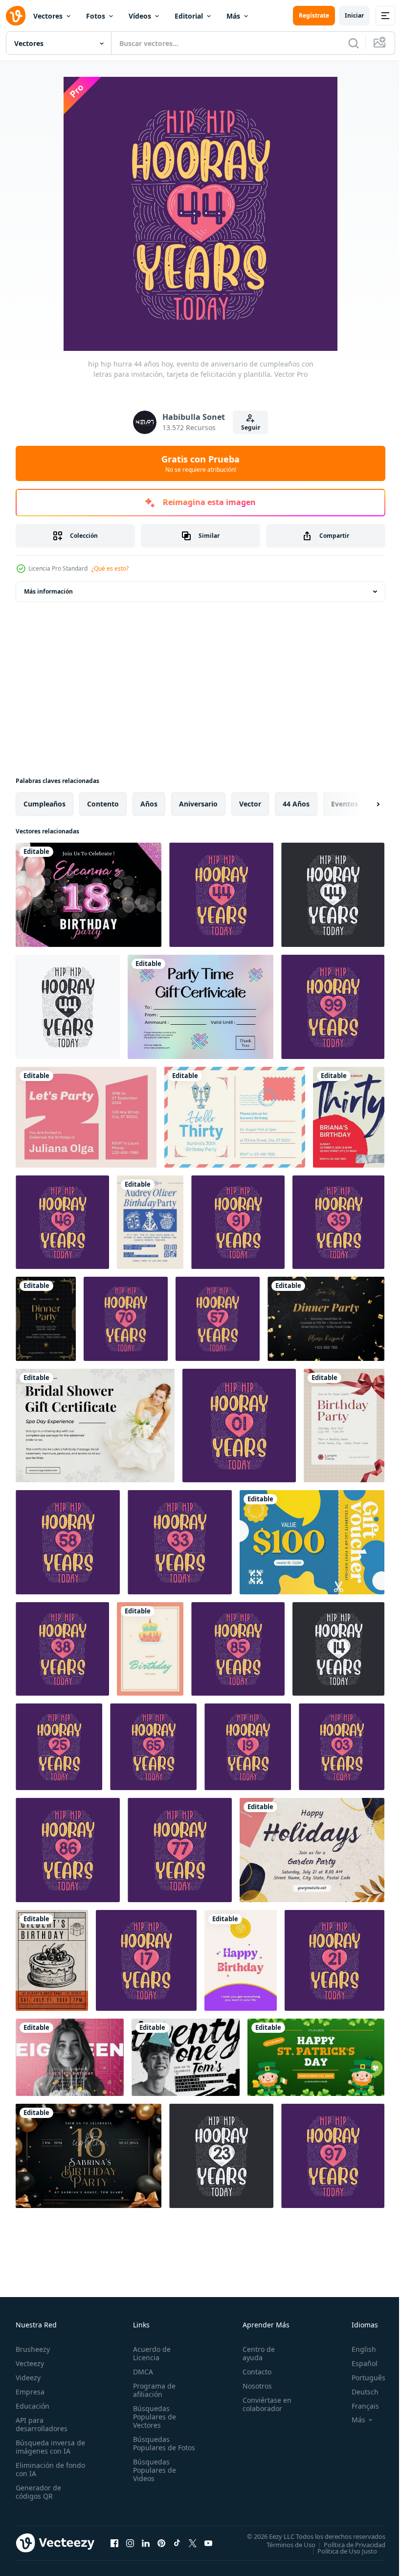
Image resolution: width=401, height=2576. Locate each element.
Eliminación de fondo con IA (40, 2469)
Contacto (253, 2372)
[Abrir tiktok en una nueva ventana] (177, 2543)
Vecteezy (30, 2363)
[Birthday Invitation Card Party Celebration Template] (52, 1960)
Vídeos (140, 16)
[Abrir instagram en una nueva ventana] (130, 2543)
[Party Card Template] (326, 1319)
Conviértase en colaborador (263, 2404)
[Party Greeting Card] (46, 1319)
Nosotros (253, 2386)
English (356, 2349)
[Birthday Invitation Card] (344, 1426)
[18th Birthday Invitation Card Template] (70, 2057)
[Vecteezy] (16, 16)
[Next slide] (362, 804)
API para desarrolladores (42, 2424)
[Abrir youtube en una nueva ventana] (208, 2543)
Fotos (96, 16)
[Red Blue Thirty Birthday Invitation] (349, 1117)
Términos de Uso (284, 2544)
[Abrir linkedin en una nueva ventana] (146, 2543)
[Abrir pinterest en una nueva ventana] (161, 2543)
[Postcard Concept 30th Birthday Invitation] (235, 1117)
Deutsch (358, 2392)
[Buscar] (354, 43)
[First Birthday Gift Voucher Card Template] (312, 1542)
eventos (345, 804)
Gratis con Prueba (200, 463)
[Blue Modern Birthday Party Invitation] (150, 1222)
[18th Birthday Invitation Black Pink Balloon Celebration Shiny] (89, 895)
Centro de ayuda (254, 2353)
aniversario (198, 804)
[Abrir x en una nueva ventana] (193, 2543)
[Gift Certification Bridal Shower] (95, 1426)
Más (233, 16)
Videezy (28, 2378)
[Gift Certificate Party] (200, 1007)
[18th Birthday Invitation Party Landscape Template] (89, 2156)
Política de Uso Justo (340, 2551)
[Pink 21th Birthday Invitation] (86, 1117)
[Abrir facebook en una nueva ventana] (114, 2543)
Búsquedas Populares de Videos (153, 2478)
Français (358, 2406)
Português (361, 2378)
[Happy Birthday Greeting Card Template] (150, 1649)
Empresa (30, 2392)
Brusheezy (33, 2349)
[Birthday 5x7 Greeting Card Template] (241, 1960)
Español (357, 2363)
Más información (48, 591)
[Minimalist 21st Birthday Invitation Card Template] (186, 2057)
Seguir (251, 427)
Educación (33, 2406)
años (149, 804)
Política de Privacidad (347, 2544)
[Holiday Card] (312, 1850)
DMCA (141, 2372)
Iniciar (354, 15)
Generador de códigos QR (38, 2492)
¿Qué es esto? (110, 568)
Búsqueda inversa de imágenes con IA (48, 2447)
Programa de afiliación (152, 2390)
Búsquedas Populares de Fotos (153, 2448)
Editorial (189, 16)
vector (250, 804)
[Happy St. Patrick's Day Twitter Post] (316, 2057)
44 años (296, 804)
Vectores (48, 16)
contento (103, 804)
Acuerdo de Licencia (150, 2353)
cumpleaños (45, 804)
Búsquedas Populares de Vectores (153, 2417)
